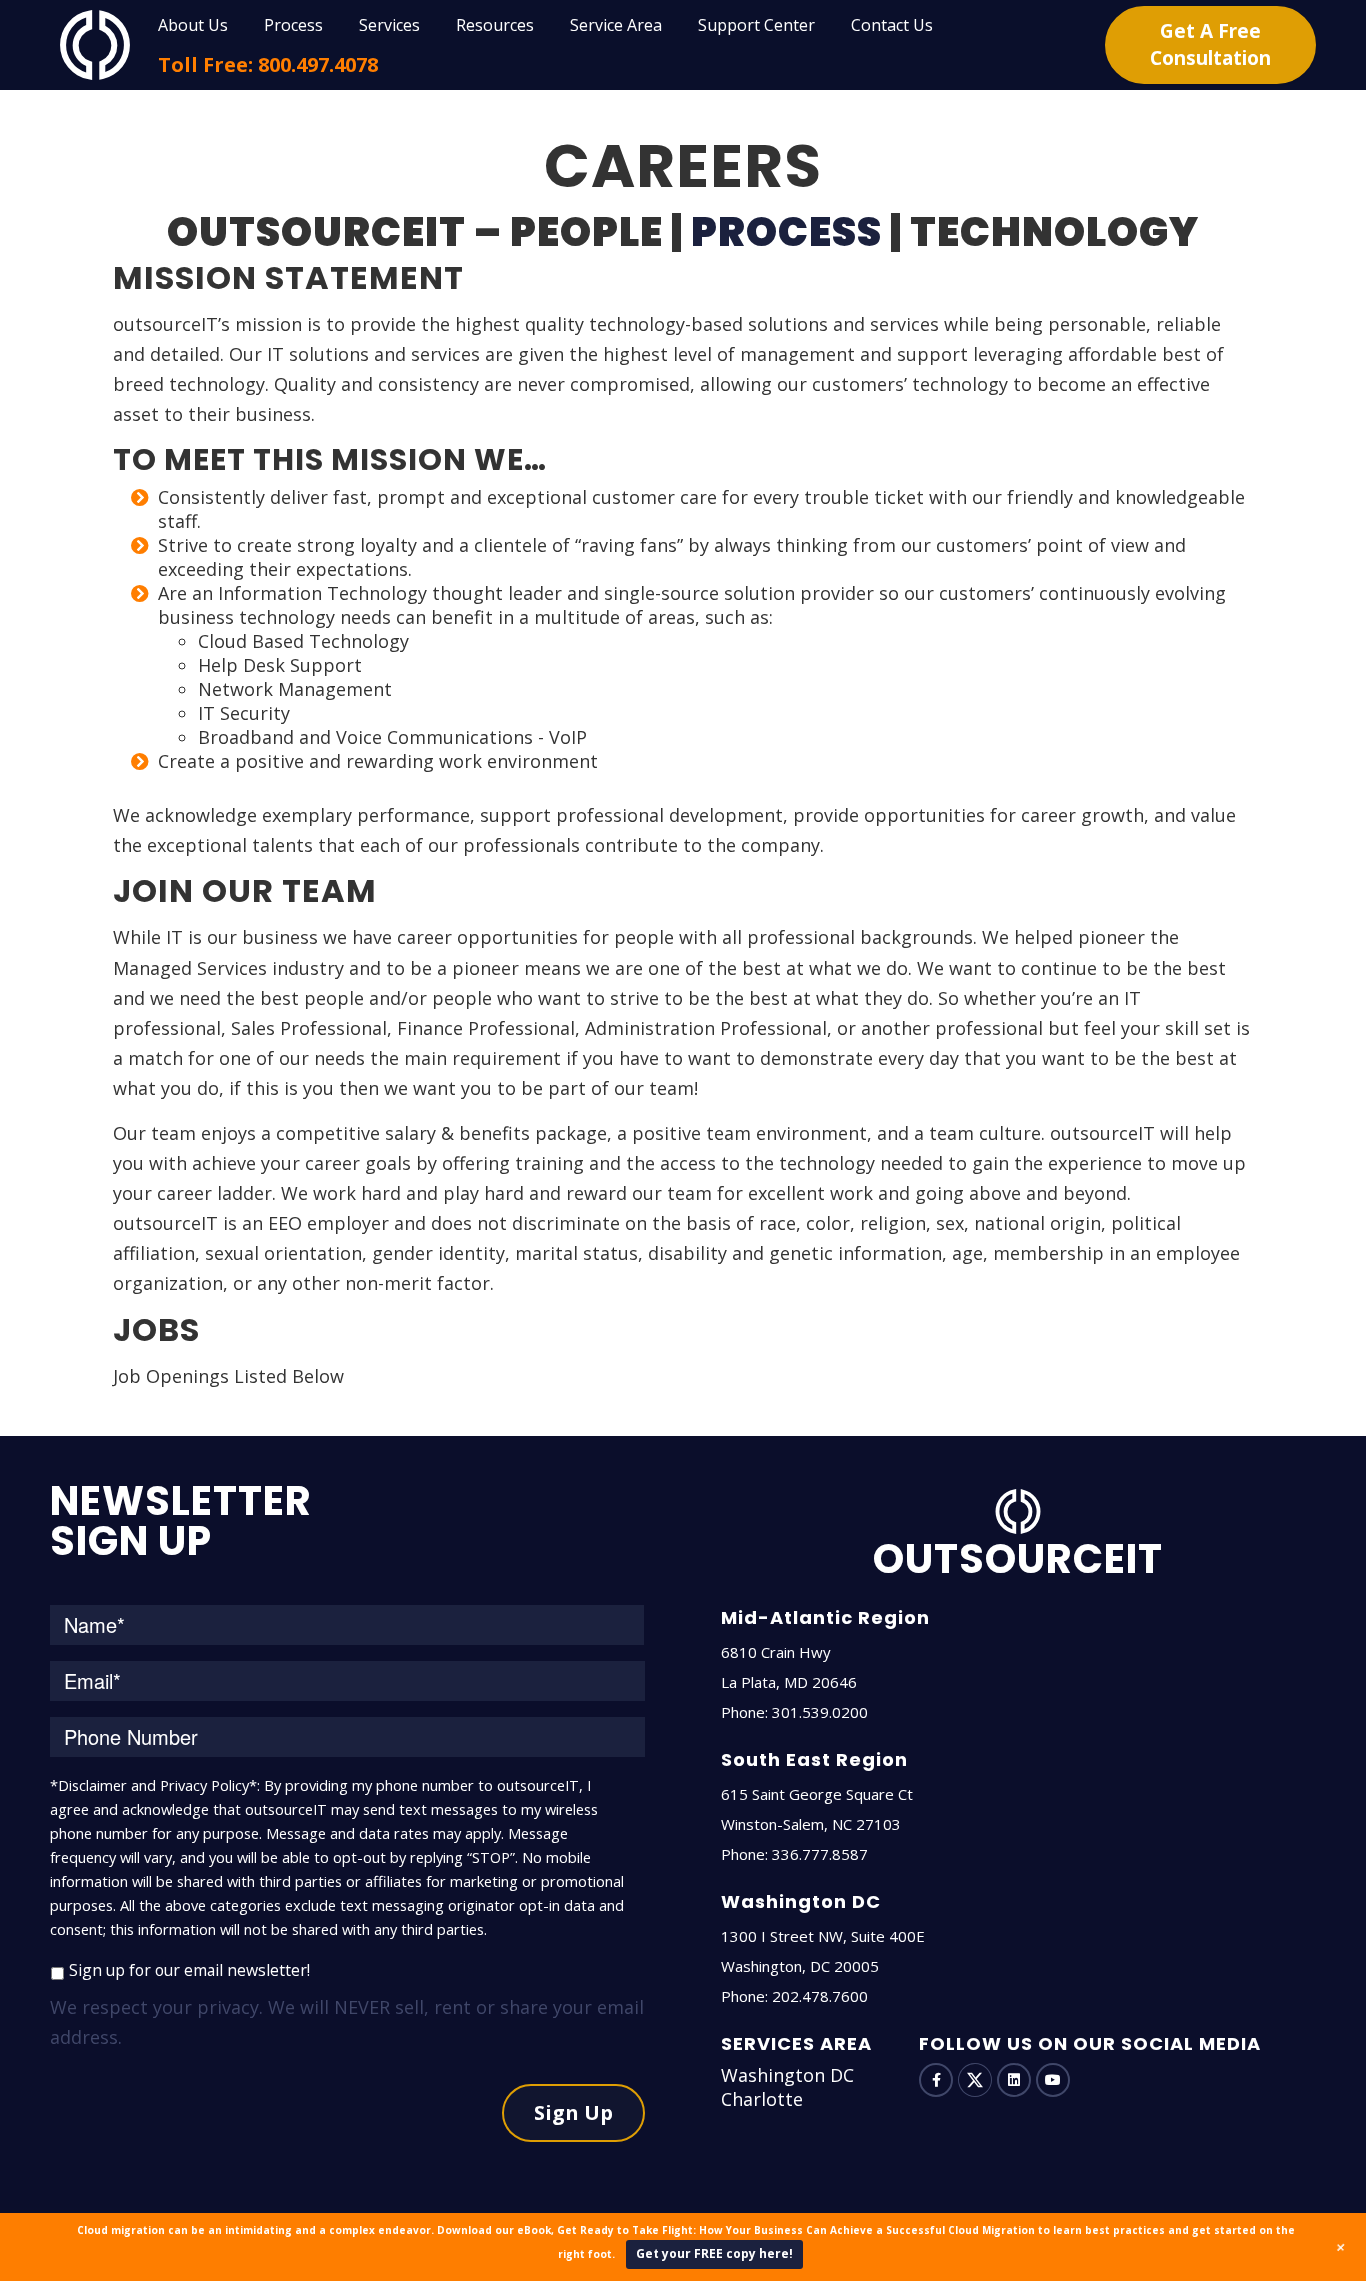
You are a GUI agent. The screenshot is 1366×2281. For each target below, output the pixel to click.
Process (293, 25)
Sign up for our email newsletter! (189, 1970)
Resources (495, 25)
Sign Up (573, 2112)
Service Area (616, 25)
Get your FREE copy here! (714, 2253)
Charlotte (762, 2099)
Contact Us (892, 25)
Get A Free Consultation (1210, 44)
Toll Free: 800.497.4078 (268, 64)
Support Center (756, 25)
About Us (193, 25)
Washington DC (787, 2075)
